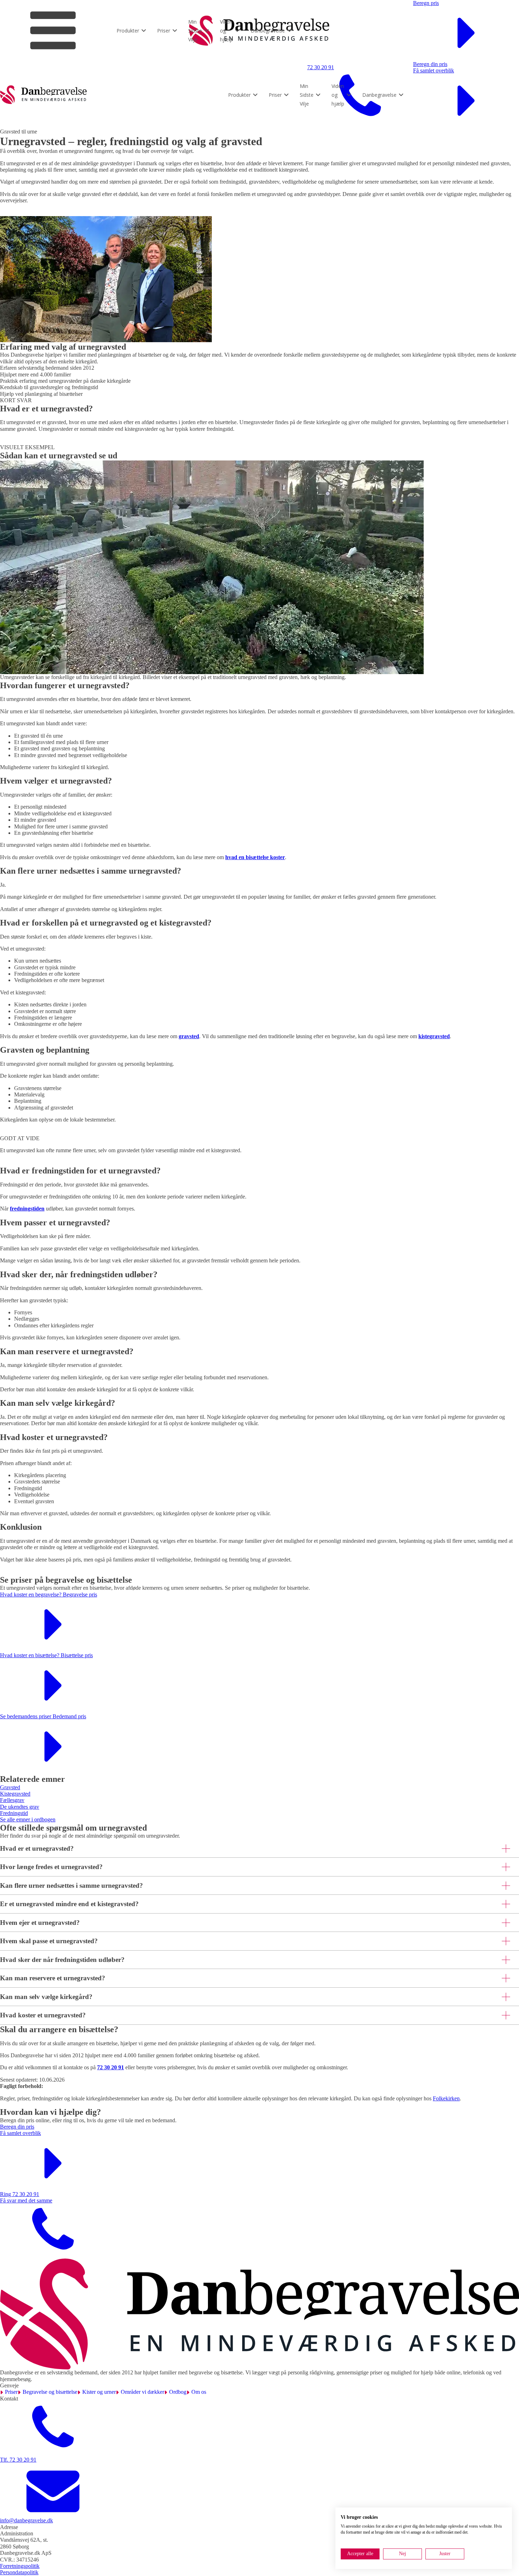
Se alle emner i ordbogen (28, 1819)
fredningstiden (27, 1209)
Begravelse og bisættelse (50, 2392)
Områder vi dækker (142, 2392)
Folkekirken (446, 2098)
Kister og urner (99, 2392)
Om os (199, 2392)
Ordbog (178, 2392)
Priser (11, 2392)
